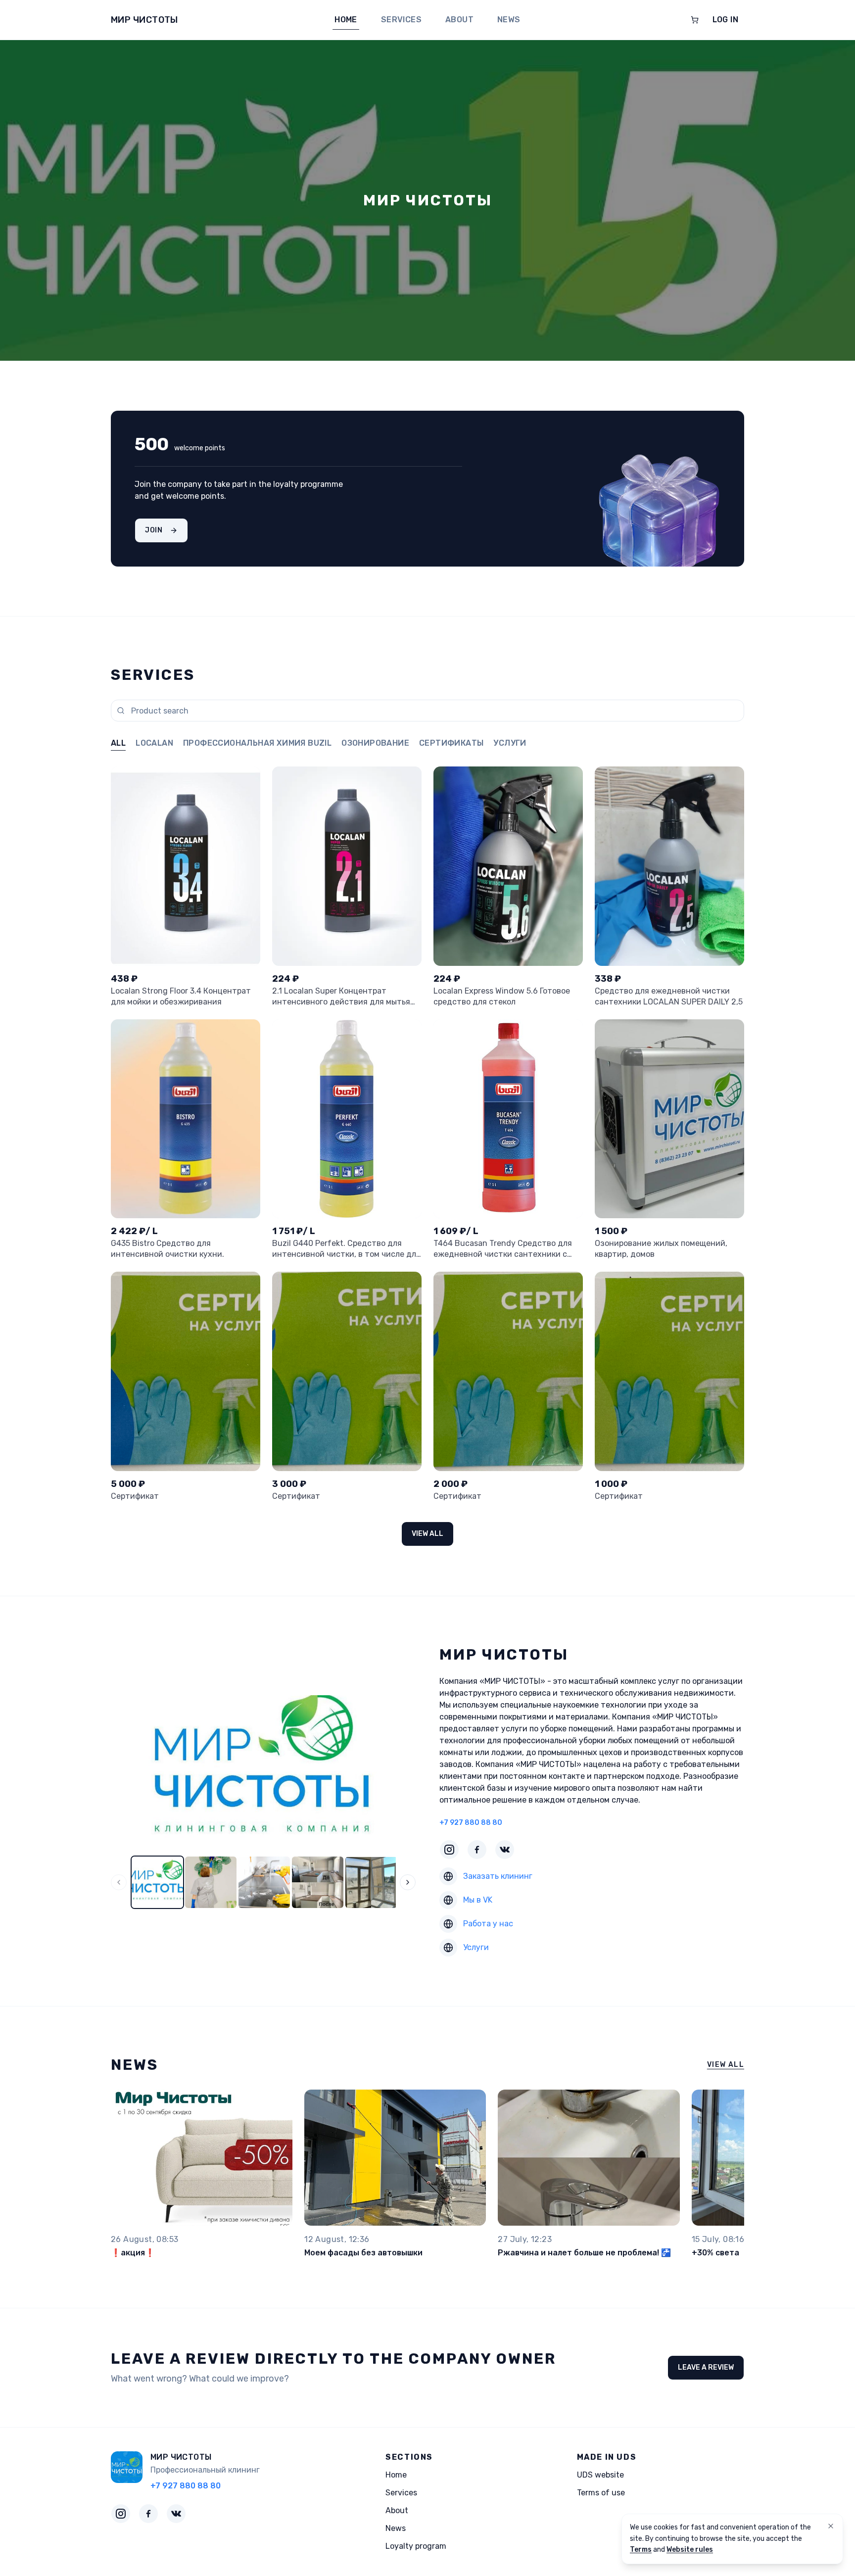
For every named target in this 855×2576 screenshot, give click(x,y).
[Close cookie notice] (831, 2526)
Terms (641, 2550)
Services (401, 20)
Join (154, 530)
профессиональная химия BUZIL (257, 743)
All (118, 743)
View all (427, 1534)
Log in (725, 20)
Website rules (690, 2550)
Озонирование (375, 743)
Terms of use (601, 2493)
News (509, 20)
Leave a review (706, 2367)
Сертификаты (451, 743)
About (459, 20)
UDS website (600, 2475)
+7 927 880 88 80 (471, 1823)
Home (346, 20)
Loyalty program (416, 2546)
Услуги (510, 743)
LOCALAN (154, 743)
